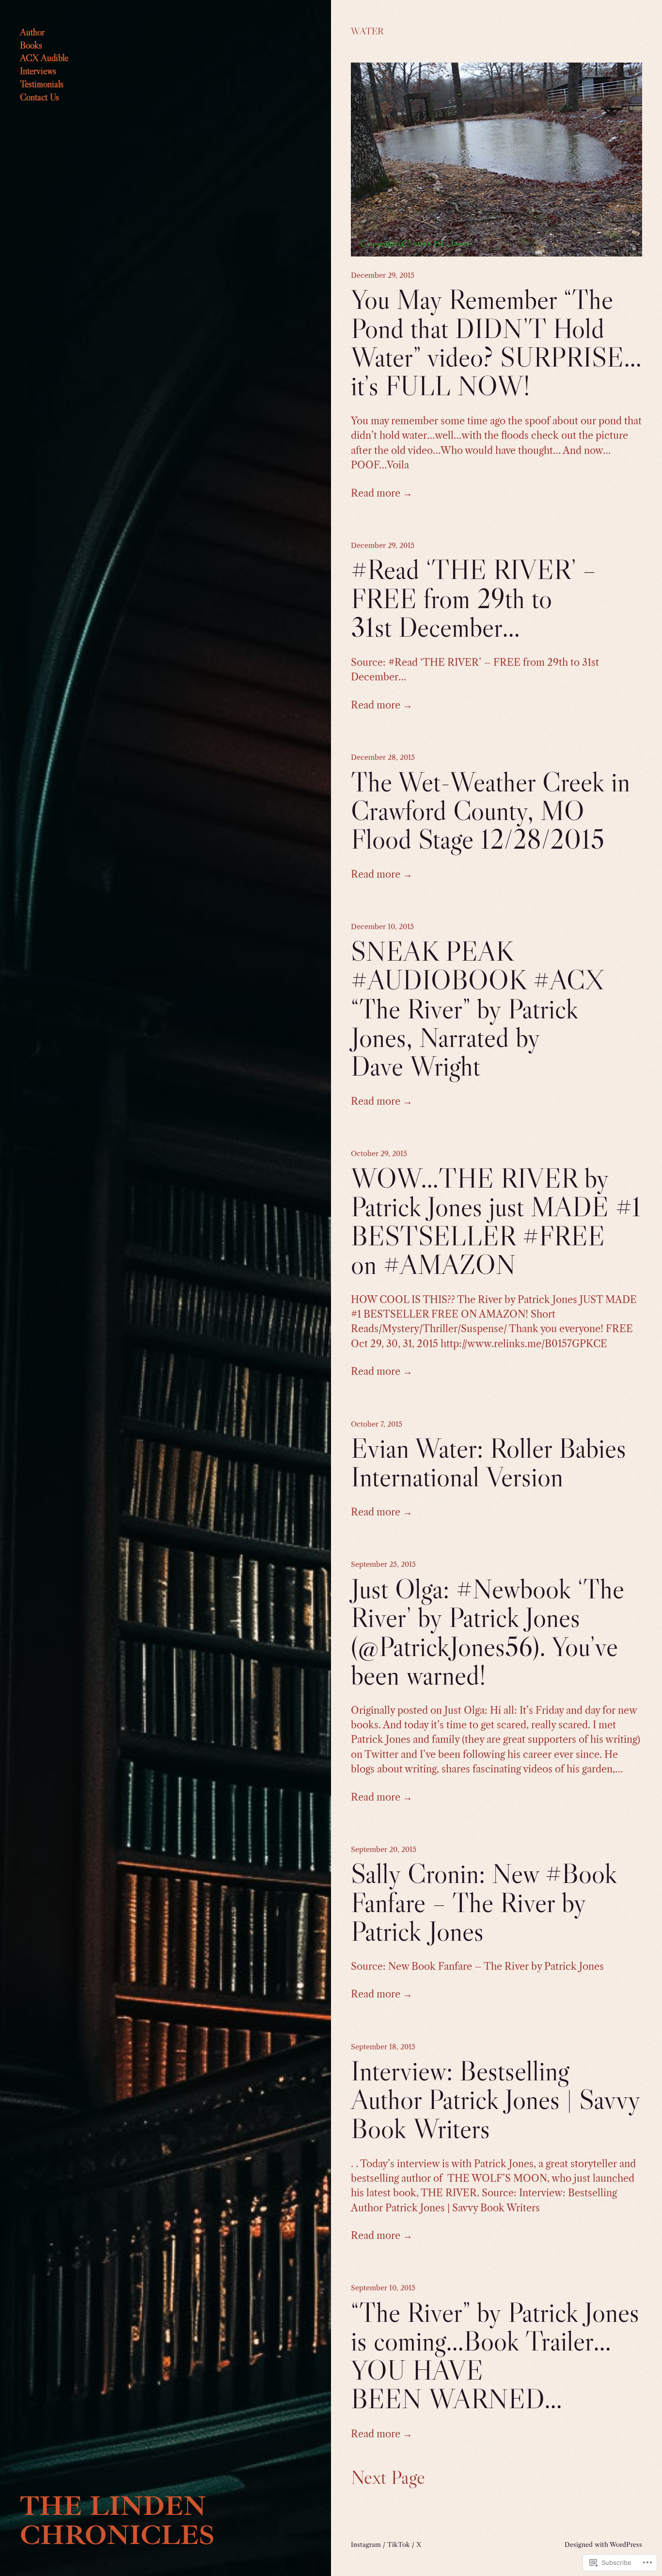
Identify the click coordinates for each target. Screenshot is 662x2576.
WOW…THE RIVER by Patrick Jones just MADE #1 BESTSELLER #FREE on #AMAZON (496, 1222)
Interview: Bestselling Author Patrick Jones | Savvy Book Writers (496, 2100)
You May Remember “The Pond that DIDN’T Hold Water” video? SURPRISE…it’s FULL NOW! (496, 343)
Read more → (382, 493)
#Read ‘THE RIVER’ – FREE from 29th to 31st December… (473, 598)
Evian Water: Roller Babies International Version (489, 1463)
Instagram (366, 2544)
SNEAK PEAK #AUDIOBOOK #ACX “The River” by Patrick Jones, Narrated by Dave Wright (478, 1009)
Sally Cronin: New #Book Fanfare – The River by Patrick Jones (484, 1902)
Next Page (388, 2478)
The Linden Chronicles (117, 2520)
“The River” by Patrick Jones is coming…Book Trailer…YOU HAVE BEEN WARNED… (495, 2356)
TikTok (399, 2544)
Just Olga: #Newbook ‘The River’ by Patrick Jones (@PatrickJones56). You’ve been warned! (488, 1632)
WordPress (626, 2544)
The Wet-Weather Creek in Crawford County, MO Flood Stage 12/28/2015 (490, 811)
